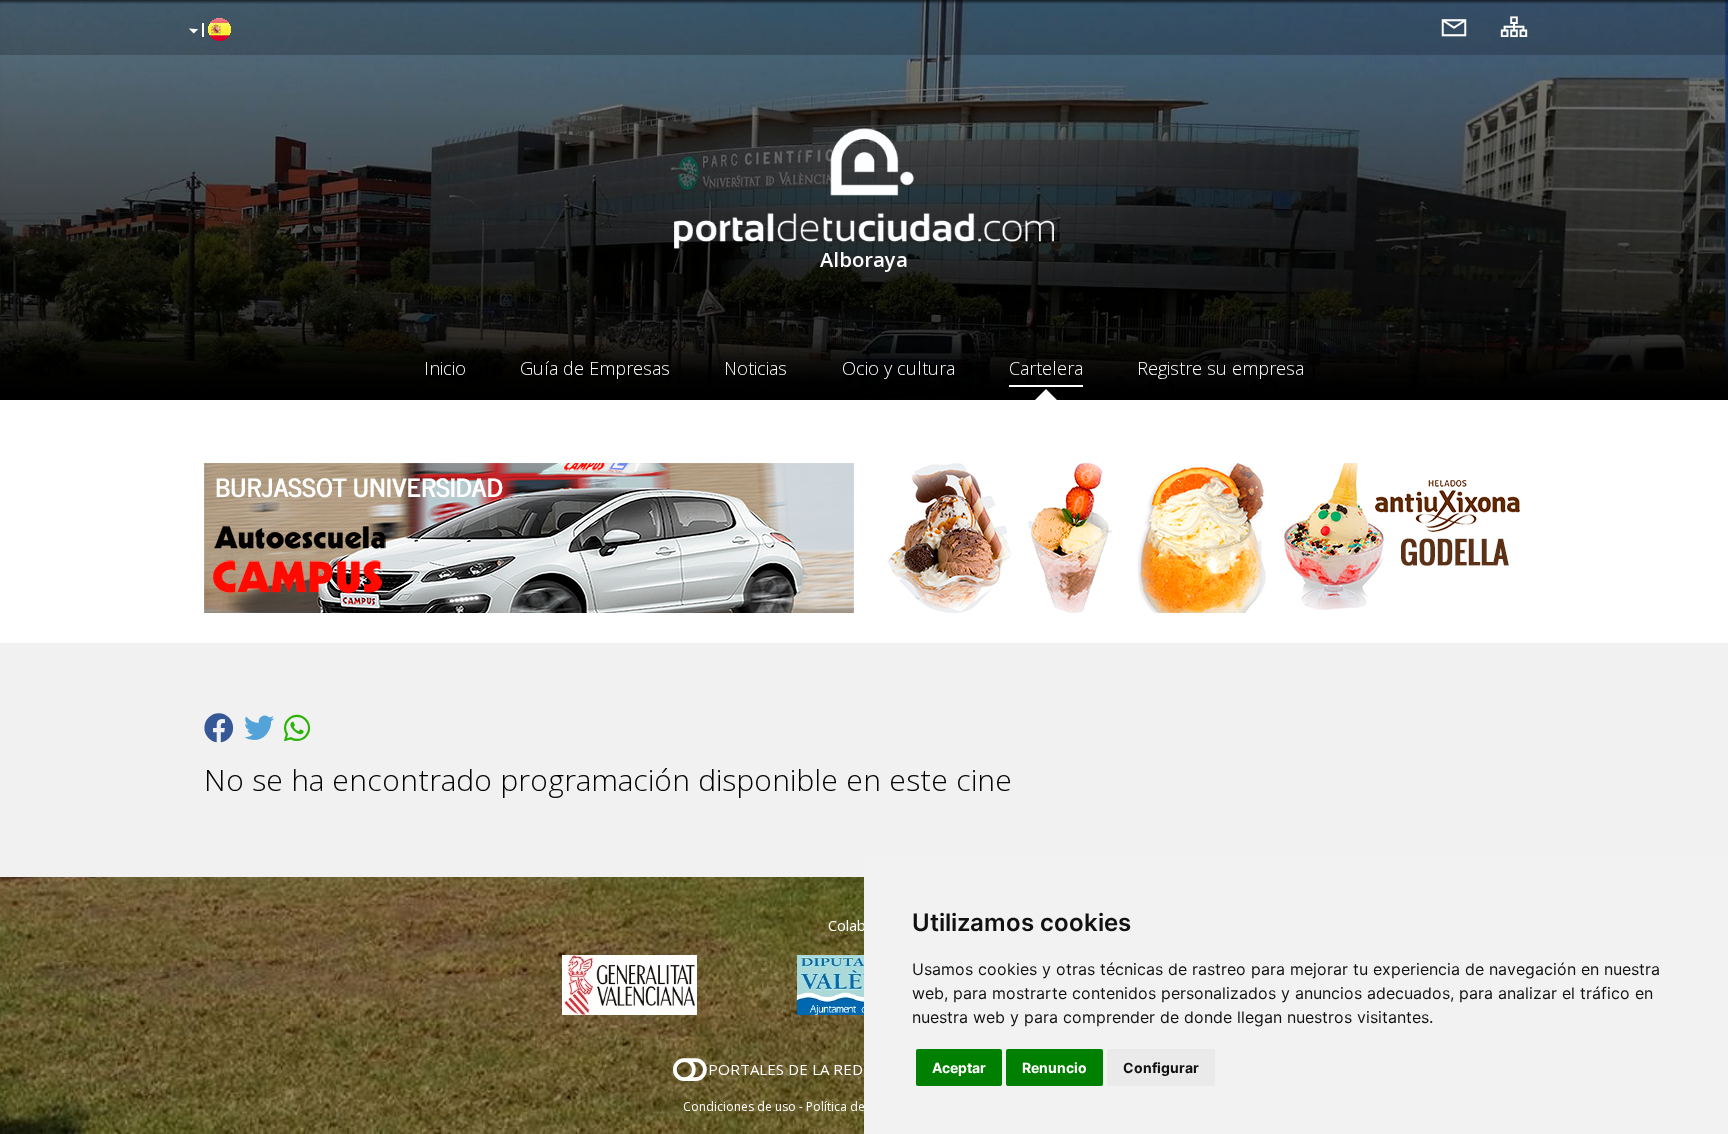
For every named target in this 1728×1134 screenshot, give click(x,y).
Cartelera (1046, 368)
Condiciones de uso (739, 1106)
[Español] (207, 31)
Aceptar (959, 1067)
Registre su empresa (1220, 368)
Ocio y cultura (898, 368)
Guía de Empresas (595, 368)
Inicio (445, 368)
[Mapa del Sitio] (1514, 26)
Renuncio (1054, 1067)
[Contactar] (1454, 26)
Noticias (755, 368)
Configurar (1161, 1067)
